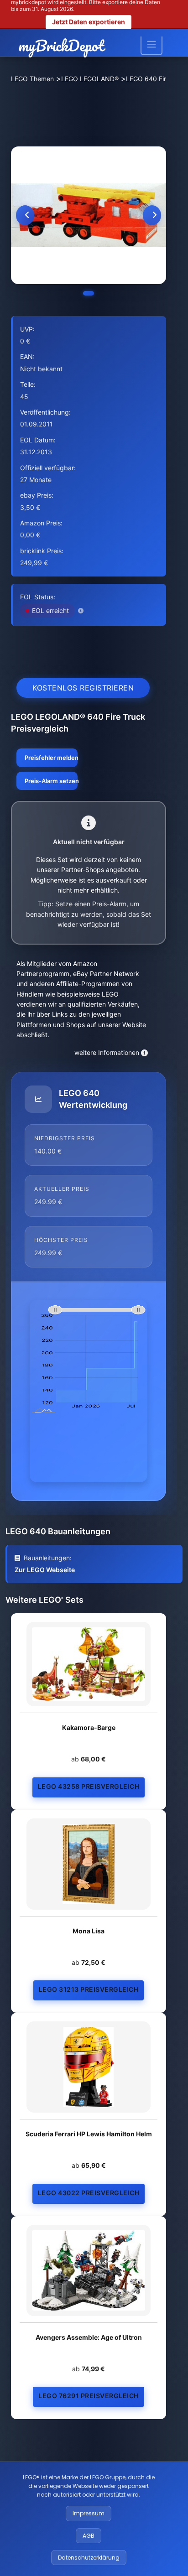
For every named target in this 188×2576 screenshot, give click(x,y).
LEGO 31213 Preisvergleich (89, 1989)
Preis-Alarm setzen (51, 781)
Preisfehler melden (51, 758)
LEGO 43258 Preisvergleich (89, 1786)
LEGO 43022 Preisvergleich (89, 2193)
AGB (89, 2536)
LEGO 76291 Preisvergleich (89, 2396)
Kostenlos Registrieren (83, 688)
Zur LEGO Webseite (45, 1570)
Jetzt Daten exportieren (89, 22)
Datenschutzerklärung (89, 2558)
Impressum (89, 2513)
